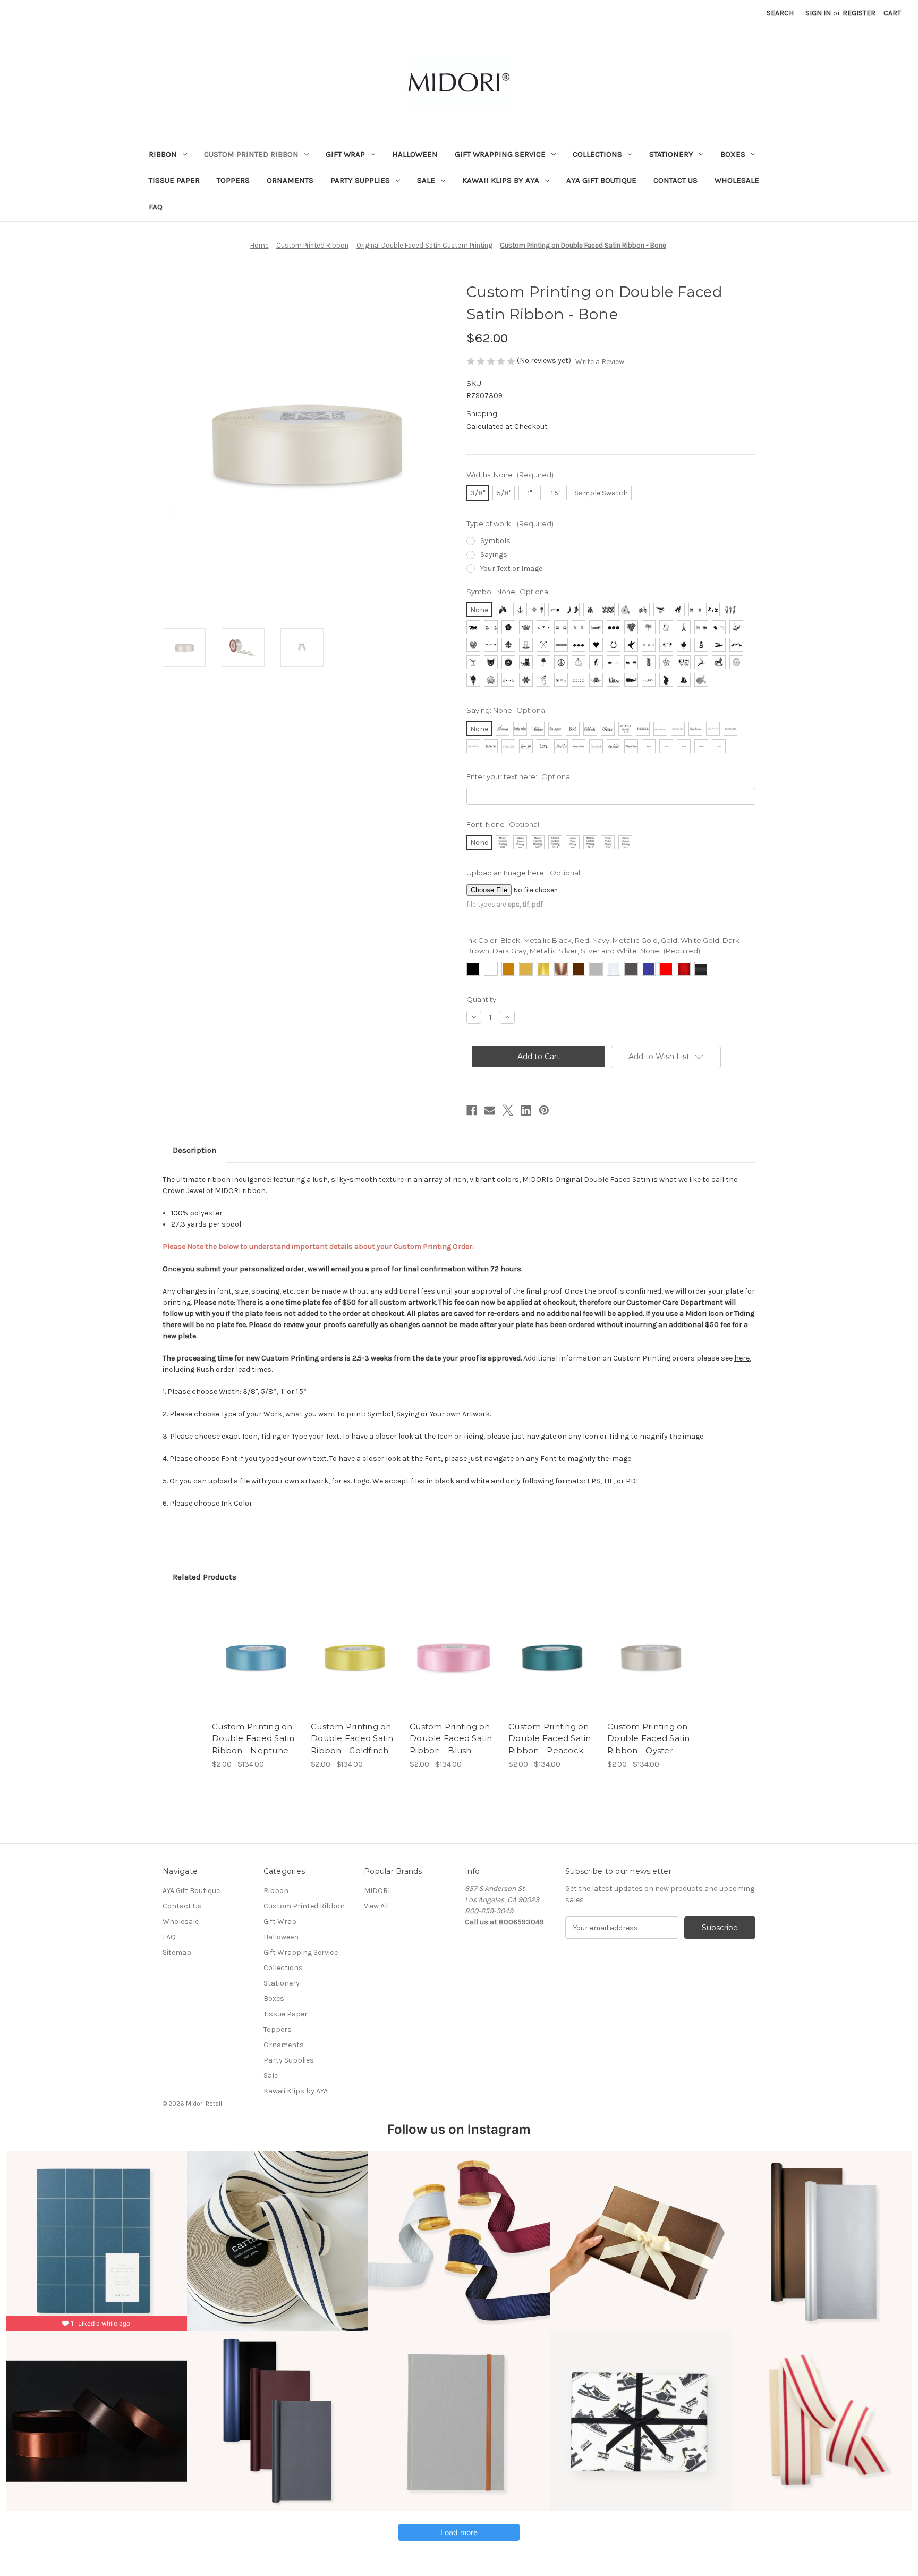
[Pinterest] (544, 1110)
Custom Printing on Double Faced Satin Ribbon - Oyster (649, 1738)
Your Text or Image (511, 568)
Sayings (494, 555)
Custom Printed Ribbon (251, 154)
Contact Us (675, 180)
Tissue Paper (174, 180)
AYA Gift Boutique (601, 180)
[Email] (490, 1110)
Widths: (510, 475)
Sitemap (177, 1952)
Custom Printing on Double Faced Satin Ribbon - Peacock (550, 1738)
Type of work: (510, 523)
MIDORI (377, 1891)
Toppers (233, 180)
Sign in (818, 13)
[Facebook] (472, 1110)
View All (376, 1906)
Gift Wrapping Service (500, 154)
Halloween (415, 154)
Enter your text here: (519, 776)
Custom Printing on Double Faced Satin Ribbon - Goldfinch (352, 1738)
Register (859, 13)
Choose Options (256, 1667)
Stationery (671, 154)
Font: (503, 824)
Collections (597, 154)
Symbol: (508, 592)
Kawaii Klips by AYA (501, 180)
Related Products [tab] (205, 1577)
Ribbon (163, 154)
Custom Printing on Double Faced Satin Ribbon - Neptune (253, 1738)
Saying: (507, 710)
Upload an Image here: (523, 873)
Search (780, 13)
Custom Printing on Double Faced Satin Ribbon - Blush (451, 1738)
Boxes (733, 154)
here (742, 1358)
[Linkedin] (526, 1110)
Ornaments (290, 180)
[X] (508, 1110)
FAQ (156, 207)
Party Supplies (360, 180)
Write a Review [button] (600, 362)
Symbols (495, 541)
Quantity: (482, 999)
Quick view (247, 1648)
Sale (426, 180)
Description (194, 1150)
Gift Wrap (345, 154)
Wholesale (737, 180)
